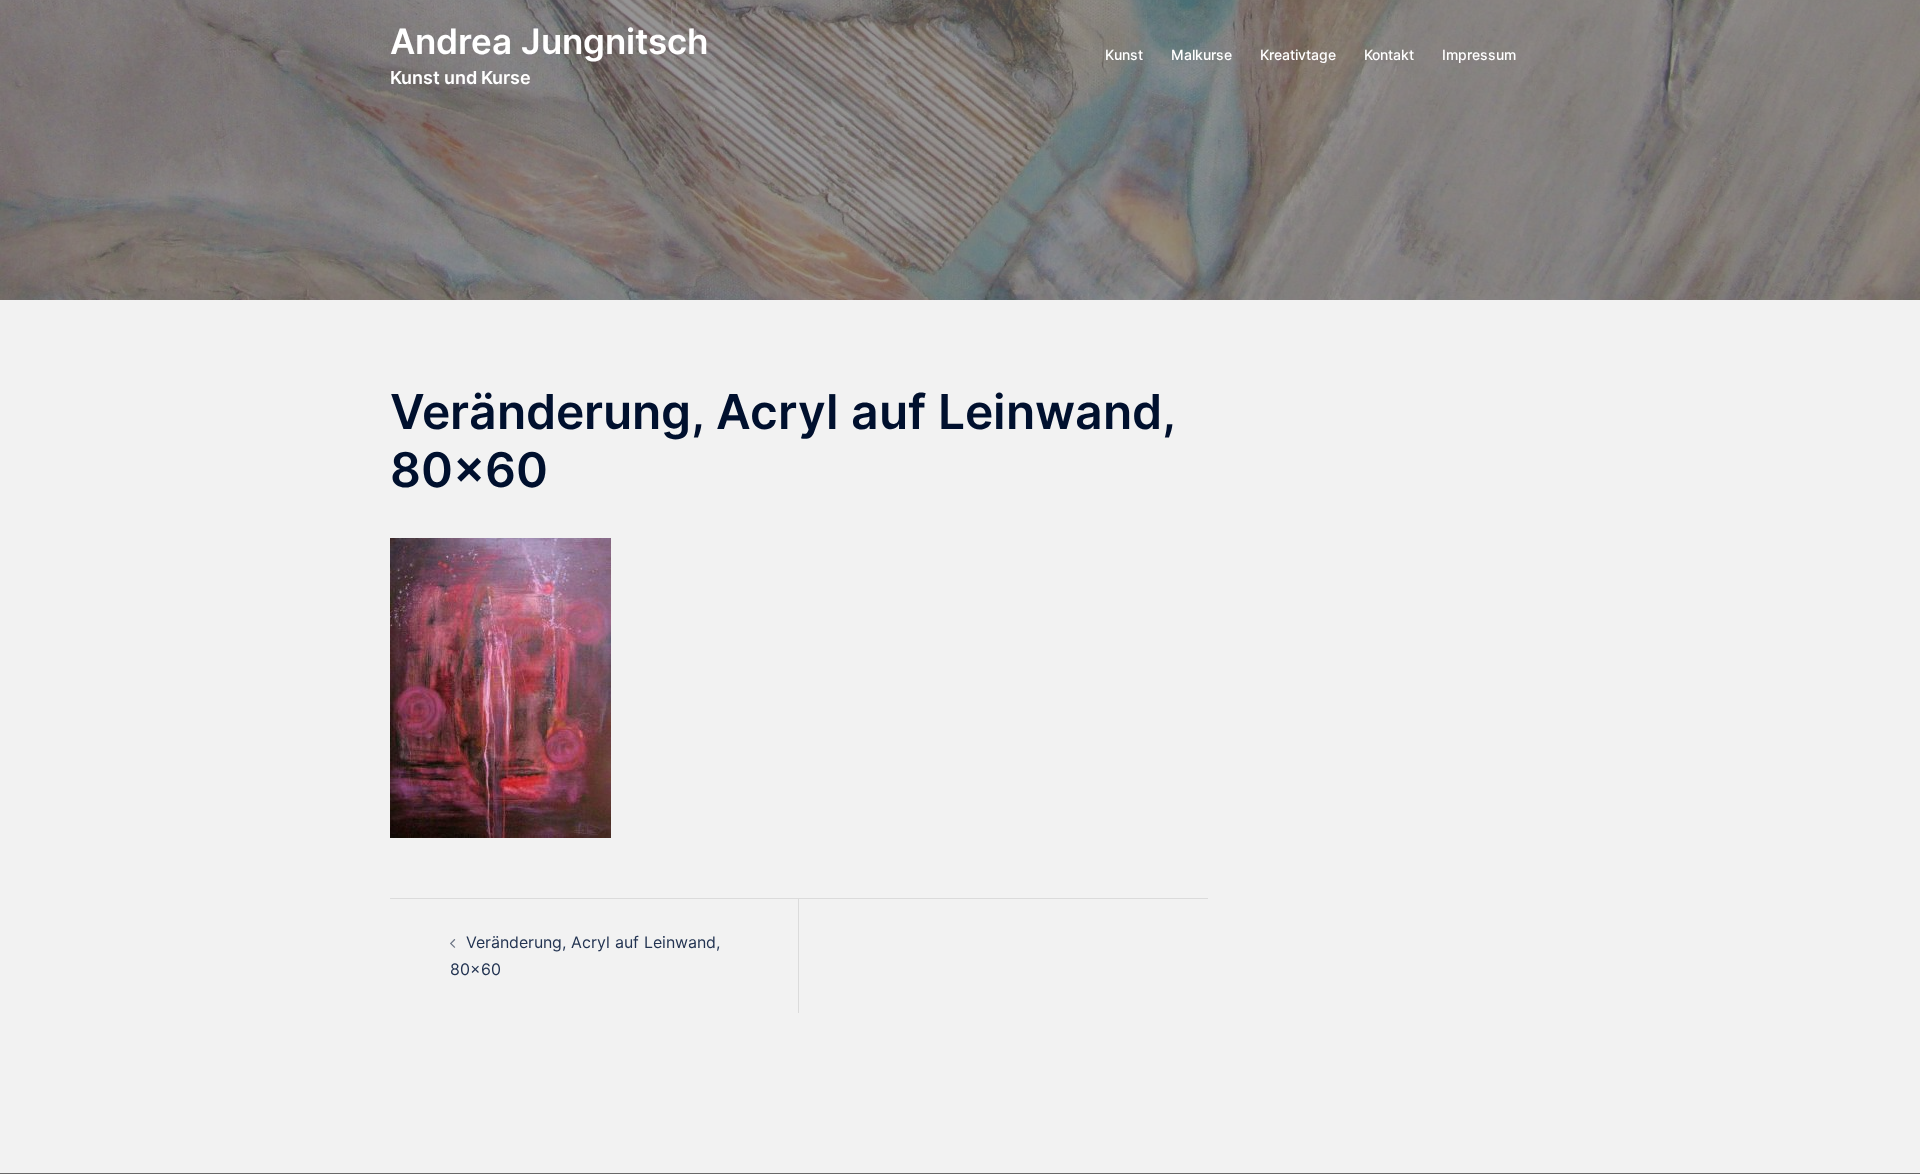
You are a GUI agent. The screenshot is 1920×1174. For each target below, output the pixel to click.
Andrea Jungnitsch (549, 41)
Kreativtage (1298, 54)
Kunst (1124, 54)
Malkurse (1201, 54)
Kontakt (1389, 54)
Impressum (1479, 54)
